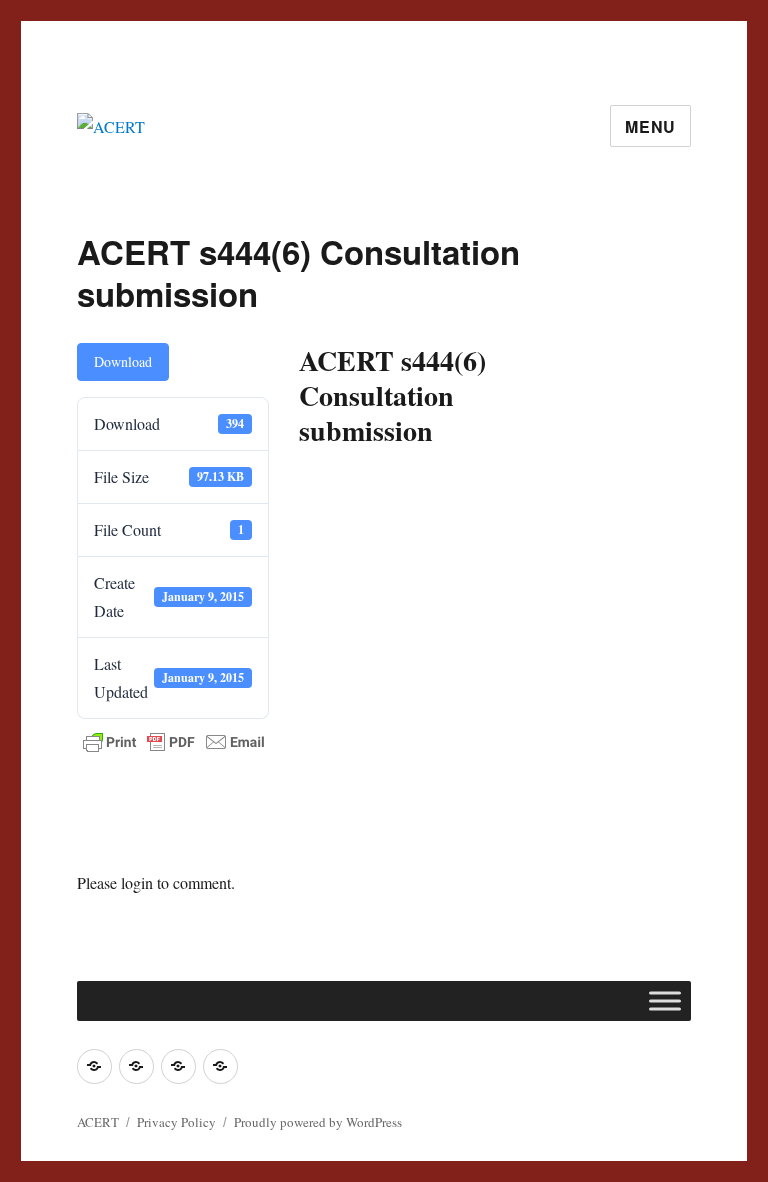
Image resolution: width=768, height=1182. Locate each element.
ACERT (98, 1122)
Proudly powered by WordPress (318, 1122)
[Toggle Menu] (665, 1000)
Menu (650, 126)
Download (123, 361)
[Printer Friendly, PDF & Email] (174, 742)
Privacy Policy (176, 1122)
